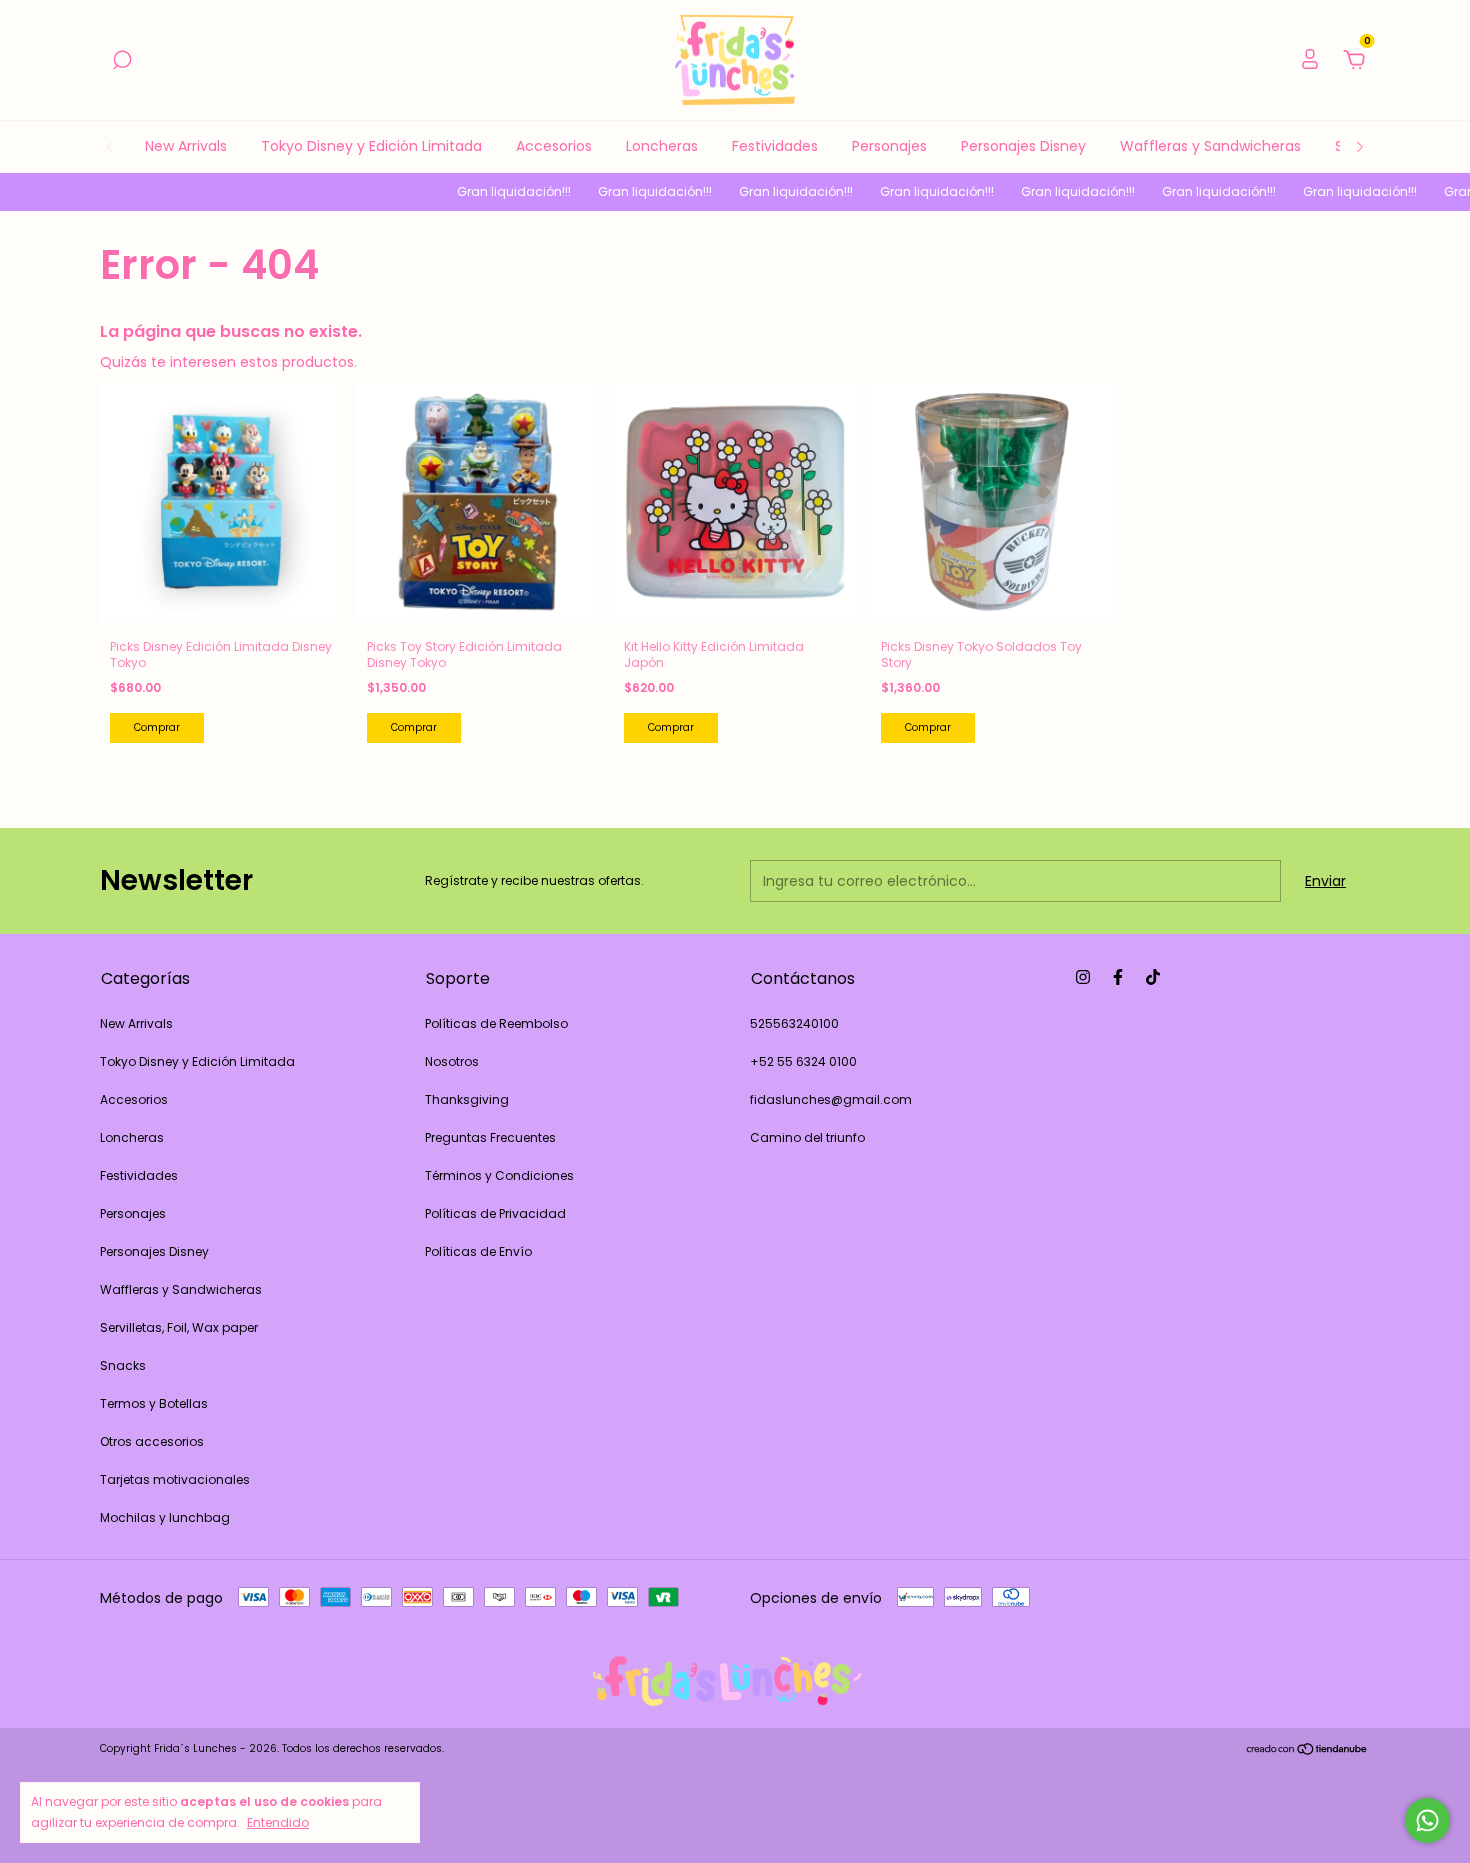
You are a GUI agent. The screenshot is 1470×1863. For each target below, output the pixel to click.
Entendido (278, 1822)
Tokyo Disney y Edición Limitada (371, 146)
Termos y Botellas (154, 1403)
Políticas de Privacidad (495, 1213)
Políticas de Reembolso (496, 1023)
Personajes (889, 146)
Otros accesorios (152, 1441)
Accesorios (554, 146)
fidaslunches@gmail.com (831, 1099)
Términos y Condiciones (499, 1175)
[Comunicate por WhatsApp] (1427, 1820)
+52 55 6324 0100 (803, 1061)
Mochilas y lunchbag (165, 1517)
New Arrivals (186, 146)
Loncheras (662, 146)
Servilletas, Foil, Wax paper (179, 1327)
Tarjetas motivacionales (175, 1479)
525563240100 (794, 1023)
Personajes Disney (1023, 146)
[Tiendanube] (1307, 1751)
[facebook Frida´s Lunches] (1118, 977)
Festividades (775, 146)
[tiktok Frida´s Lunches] (1153, 977)
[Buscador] (122, 61)
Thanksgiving (467, 1099)
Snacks (123, 1365)
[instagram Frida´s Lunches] (1083, 977)
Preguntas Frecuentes (490, 1137)
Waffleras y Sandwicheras (1210, 146)
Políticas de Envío (478, 1251)
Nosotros (452, 1061)
